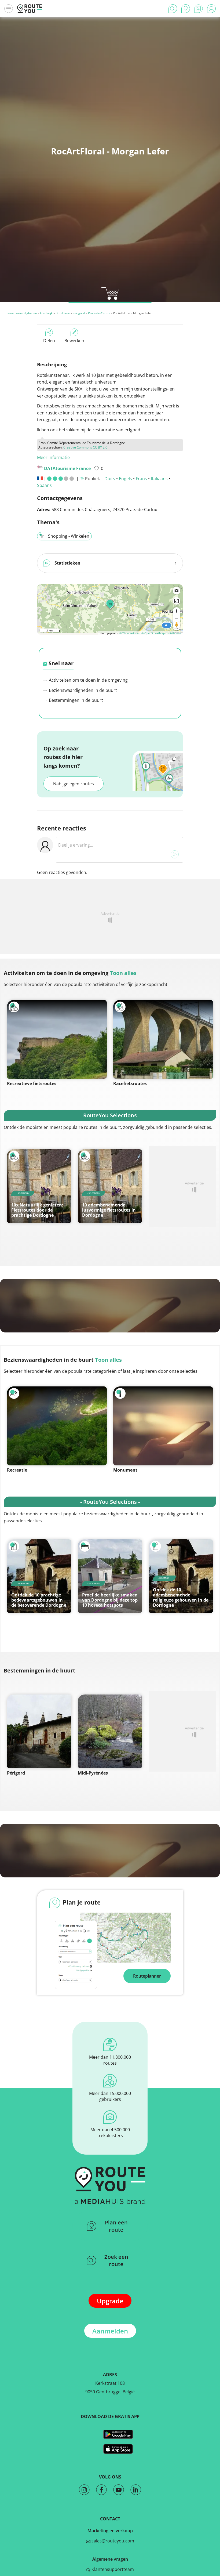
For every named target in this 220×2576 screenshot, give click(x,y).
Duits (110, 479)
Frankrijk (46, 313)
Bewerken (74, 341)
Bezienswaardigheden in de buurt (82, 690)
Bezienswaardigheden (22, 313)
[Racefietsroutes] (163, 1039)
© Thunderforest (130, 633)
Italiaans (159, 479)
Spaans (44, 485)
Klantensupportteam (112, 2569)
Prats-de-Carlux (99, 313)
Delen (49, 341)
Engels (125, 479)
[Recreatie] (57, 1426)
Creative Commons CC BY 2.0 (85, 447)
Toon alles (123, 973)
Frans (141, 479)
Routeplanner (147, 1976)
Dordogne (63, 313)
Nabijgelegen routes (74, 784)
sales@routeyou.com (112, 2541)
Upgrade (110, 2301)
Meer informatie (53, 457)
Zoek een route (116, 2260)
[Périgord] (39, 1731)
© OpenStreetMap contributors (161, 633)
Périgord (79, 313)
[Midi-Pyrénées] (110, 1731)
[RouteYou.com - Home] (30, 9)
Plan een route (116, 2226)
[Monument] (163, 1426)
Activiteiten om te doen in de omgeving (88, 680)
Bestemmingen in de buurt (75, 700)
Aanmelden (110, 2331)
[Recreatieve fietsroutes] (57, 1039)
